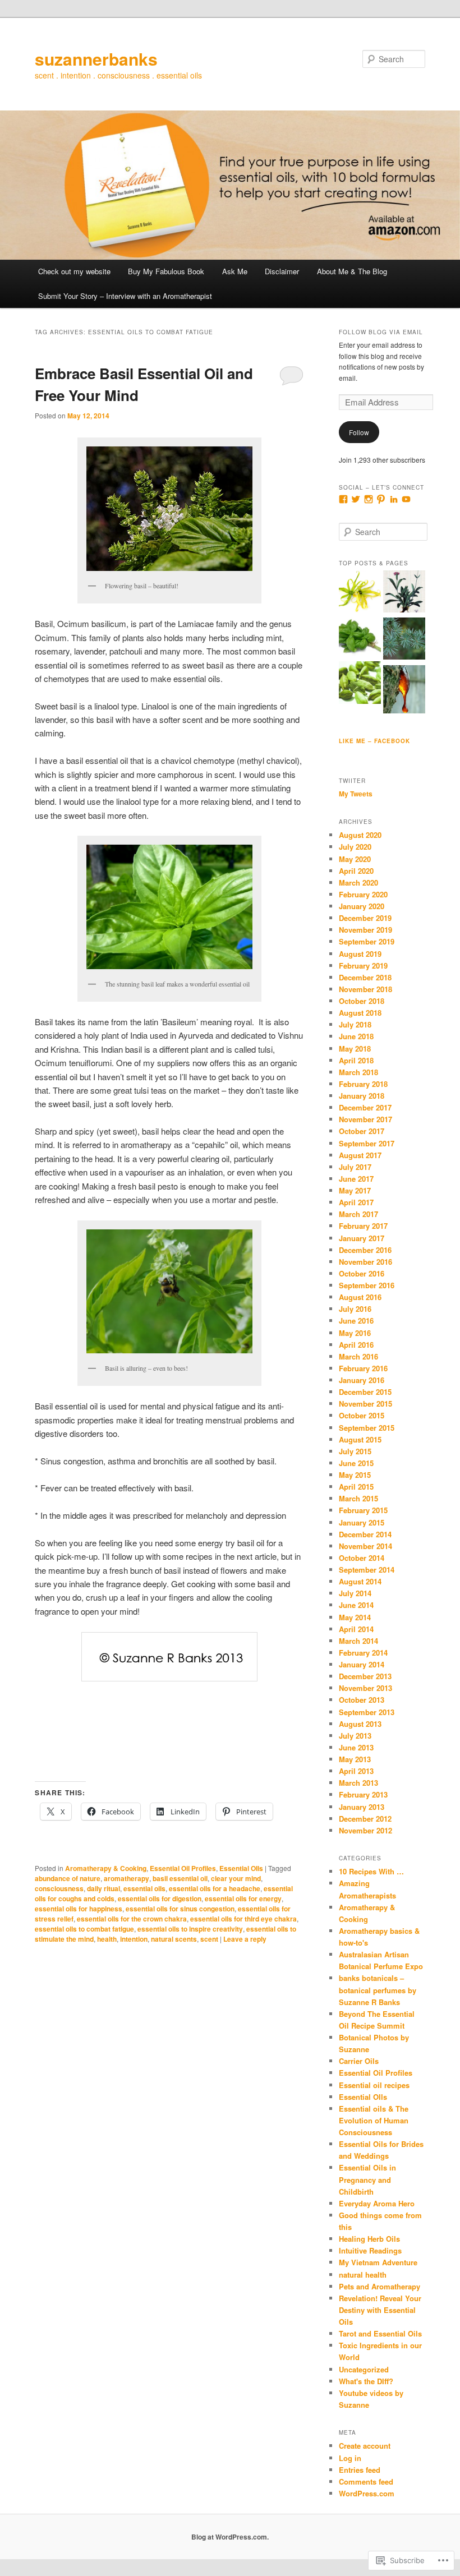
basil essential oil (180, 1878)
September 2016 (367, 1285)
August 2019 (360, 954)
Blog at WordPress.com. (230, 2537)
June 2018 (356, 1036)
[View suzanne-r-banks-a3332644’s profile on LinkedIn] (394, 499)
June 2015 (356, 1463)
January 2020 (362, 906)
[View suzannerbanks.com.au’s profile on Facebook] (343, 499)
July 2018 (355, 1024)
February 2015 (363, 1510)
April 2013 (356, 1771)
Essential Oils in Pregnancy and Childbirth (367, 2179)
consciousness (59, 1888)
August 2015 (360, 1439)
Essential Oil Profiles (183, 1868)
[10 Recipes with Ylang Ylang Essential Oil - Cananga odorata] (360, 593)
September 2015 (367, 1428)
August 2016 (360, 1297)
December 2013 (365, 1676)
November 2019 (365, 930)
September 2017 (367, 1143)
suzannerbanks (96, 59)
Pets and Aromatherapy (380, 2286)
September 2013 (367, 1712)
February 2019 (363, 966)
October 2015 (362, 1415)
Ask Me (235, 271)
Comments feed (366, 2481)
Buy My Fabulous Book (166, 271)
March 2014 (358, 1641)
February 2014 (363, 1653)
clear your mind (236, 1878)
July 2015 (355, 1451)
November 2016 (365, 1262)
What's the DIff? (366, 2381)
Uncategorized (364, 2369)
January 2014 (362, 1664)
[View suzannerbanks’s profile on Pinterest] (381, 499)
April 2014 (356, 1629)
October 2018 (362, 1001)
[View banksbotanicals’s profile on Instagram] (369, 499)
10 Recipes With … (371, 1871)
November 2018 (365, 989)
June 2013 (356, 1747)
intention (134, 1939)
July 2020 (355, 847)
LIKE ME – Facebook (374, 741)
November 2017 (365, 1119)
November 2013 (365, 1688)
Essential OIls (241, 1868)
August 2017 (360, 1155)
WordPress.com (367, 2493)
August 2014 (360, 1581)
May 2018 (355, 1049)
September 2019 (367, 941)
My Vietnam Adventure (378, 2262)
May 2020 (355, 859)
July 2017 (355, 1167)
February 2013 (363, 1794)
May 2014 (355, 1617)
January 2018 (362, 1096)
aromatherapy (127, 1878)
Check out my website (74, 271)
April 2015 (356, 1487)
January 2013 (362, 1807)
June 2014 (356, 1605)
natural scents (174, 1939)
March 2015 (358, 1498)
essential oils (144, 1888)
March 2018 (358, 1072)
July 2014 (355, 1593)
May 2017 (355, 1190)
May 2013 (355, 1759)
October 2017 (362, 1131)
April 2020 (356, 871)
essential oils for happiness (79, 1909)
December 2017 (365, 1107)
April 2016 (356, 1345)
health (107, 1939)
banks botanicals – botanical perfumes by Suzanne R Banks (378, 1990)
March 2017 (358, 1214)
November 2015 (365, 1404)
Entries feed (360, 2470)
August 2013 (360, 1724)
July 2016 (355, 1309)
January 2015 (362, 1522)
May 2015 (355, 1475)
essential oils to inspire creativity (190, 1929)
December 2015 (365, 1392)
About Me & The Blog (352, 271)
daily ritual (104, 1888)
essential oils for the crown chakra (132, 1919)
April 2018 (356, 1060)
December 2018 (365, 977)
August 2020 (360, 835)
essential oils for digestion (160, 1898)
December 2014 (365, 1534)
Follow (359, 432)
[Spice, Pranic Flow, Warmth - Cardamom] (360, 684)
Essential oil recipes (374, 2085)
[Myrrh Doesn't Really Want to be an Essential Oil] (404, 691)
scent (209, 1939)
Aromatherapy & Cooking (106, 1868)
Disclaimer (282, 271)
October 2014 (362, 1558)
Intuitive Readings (370, 2250)
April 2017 (356, 1202)
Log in (350, 2458)
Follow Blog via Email (381, 332)
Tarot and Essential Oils (380, 2333)
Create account (365, 2446)
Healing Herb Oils (369, 2239)
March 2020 (358, 883)
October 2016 (362, 1273)
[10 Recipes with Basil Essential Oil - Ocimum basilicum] (360, 638)
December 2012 (365, 1819)
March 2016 (358, 1356)
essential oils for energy (243, 1898)
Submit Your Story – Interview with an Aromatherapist (125, 296)
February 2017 (363, 1226)
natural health (363, 2275)
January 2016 (362, 1380)
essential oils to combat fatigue (84, 1929)
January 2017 (362, 1238)
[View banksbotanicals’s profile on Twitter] (356, 499)
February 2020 (363, 894)
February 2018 (363, 1084)
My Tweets (356, 794)
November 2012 (365, 1830)
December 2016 (365, 1250)
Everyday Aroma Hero (377, 2203)
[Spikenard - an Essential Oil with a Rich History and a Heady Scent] (404, 593)
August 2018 (360, 1013)
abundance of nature (68, 1878)
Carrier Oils (359, 2061)
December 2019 (365, 918)
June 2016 (356, 1321)
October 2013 (362, 1700)
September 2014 (367, 1570)
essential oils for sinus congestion (180, 1909)
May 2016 (355, 1333)
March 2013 (358, 1783)
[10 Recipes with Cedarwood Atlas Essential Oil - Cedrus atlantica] (404, 640)
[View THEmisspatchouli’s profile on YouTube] (406, 499)
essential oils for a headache (215, 1888)
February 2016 (363, 1368)
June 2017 (356, 1179)
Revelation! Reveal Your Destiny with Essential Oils (380, 2310)
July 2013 (355, 1736)
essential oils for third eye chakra (243, 1919)
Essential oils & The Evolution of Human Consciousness (374, 2120)
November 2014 (365, 1546)
